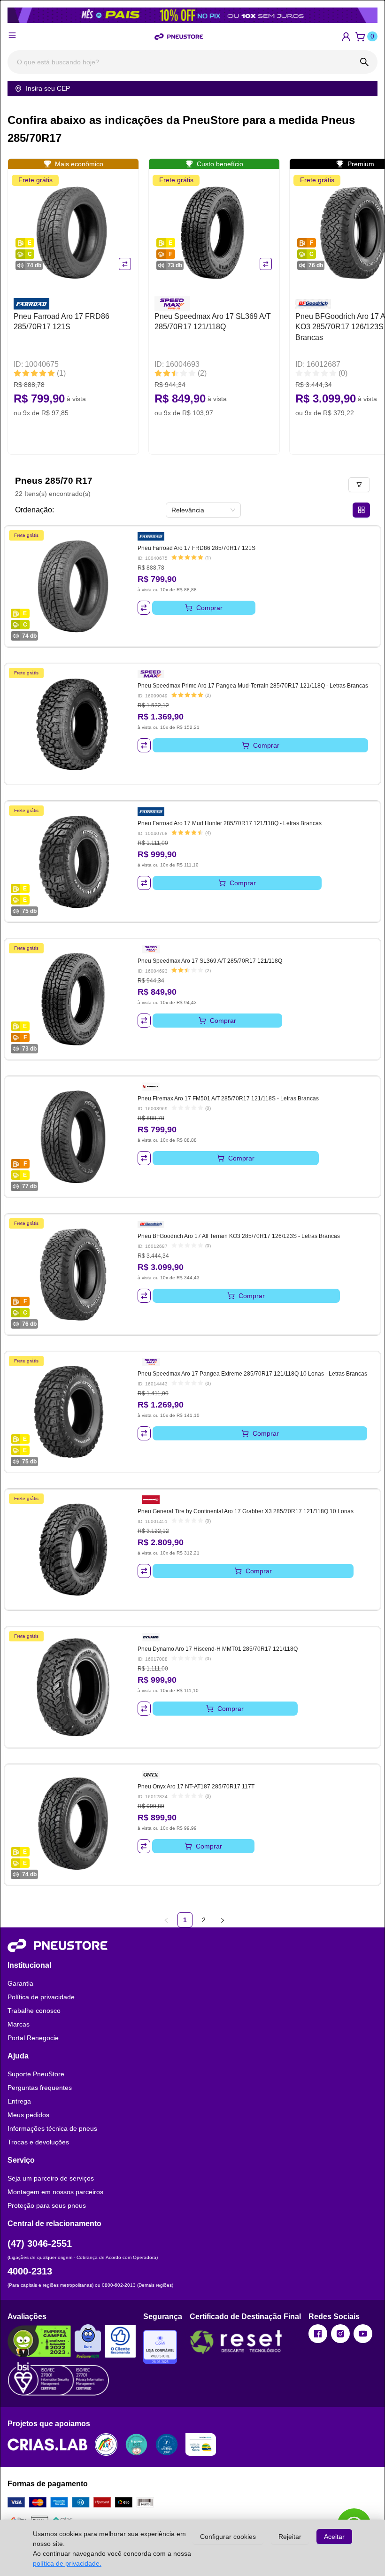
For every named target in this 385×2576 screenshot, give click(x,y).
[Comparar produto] (125, 264)
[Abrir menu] (12, 35)
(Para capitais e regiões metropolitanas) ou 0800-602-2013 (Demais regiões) (90, 2285)
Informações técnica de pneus (52, 2128)
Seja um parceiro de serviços (51, 2178)
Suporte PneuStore (36, 2074)
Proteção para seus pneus (47, 2205)
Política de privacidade (41, 1997)
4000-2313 (30, 2271)
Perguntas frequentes (40, 2088)
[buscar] (364, 62)
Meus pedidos (28, 2115)
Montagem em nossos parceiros (55, 2192)
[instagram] (340, 2334)
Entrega (19, 2101)
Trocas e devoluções (38, 2142)
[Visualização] (361, 510)
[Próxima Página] (223, 1920)
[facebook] (318, 2334)
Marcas (19, 2024)
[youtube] (363, 2334)
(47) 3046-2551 (40, 2243)
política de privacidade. (67, 2563)
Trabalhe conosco (34, 2011)
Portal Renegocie (33, 2038)
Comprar (209, 608)
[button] (346, 37)
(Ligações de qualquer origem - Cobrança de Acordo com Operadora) (83, 2257)
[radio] (17, 374)
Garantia (20, 1983)
